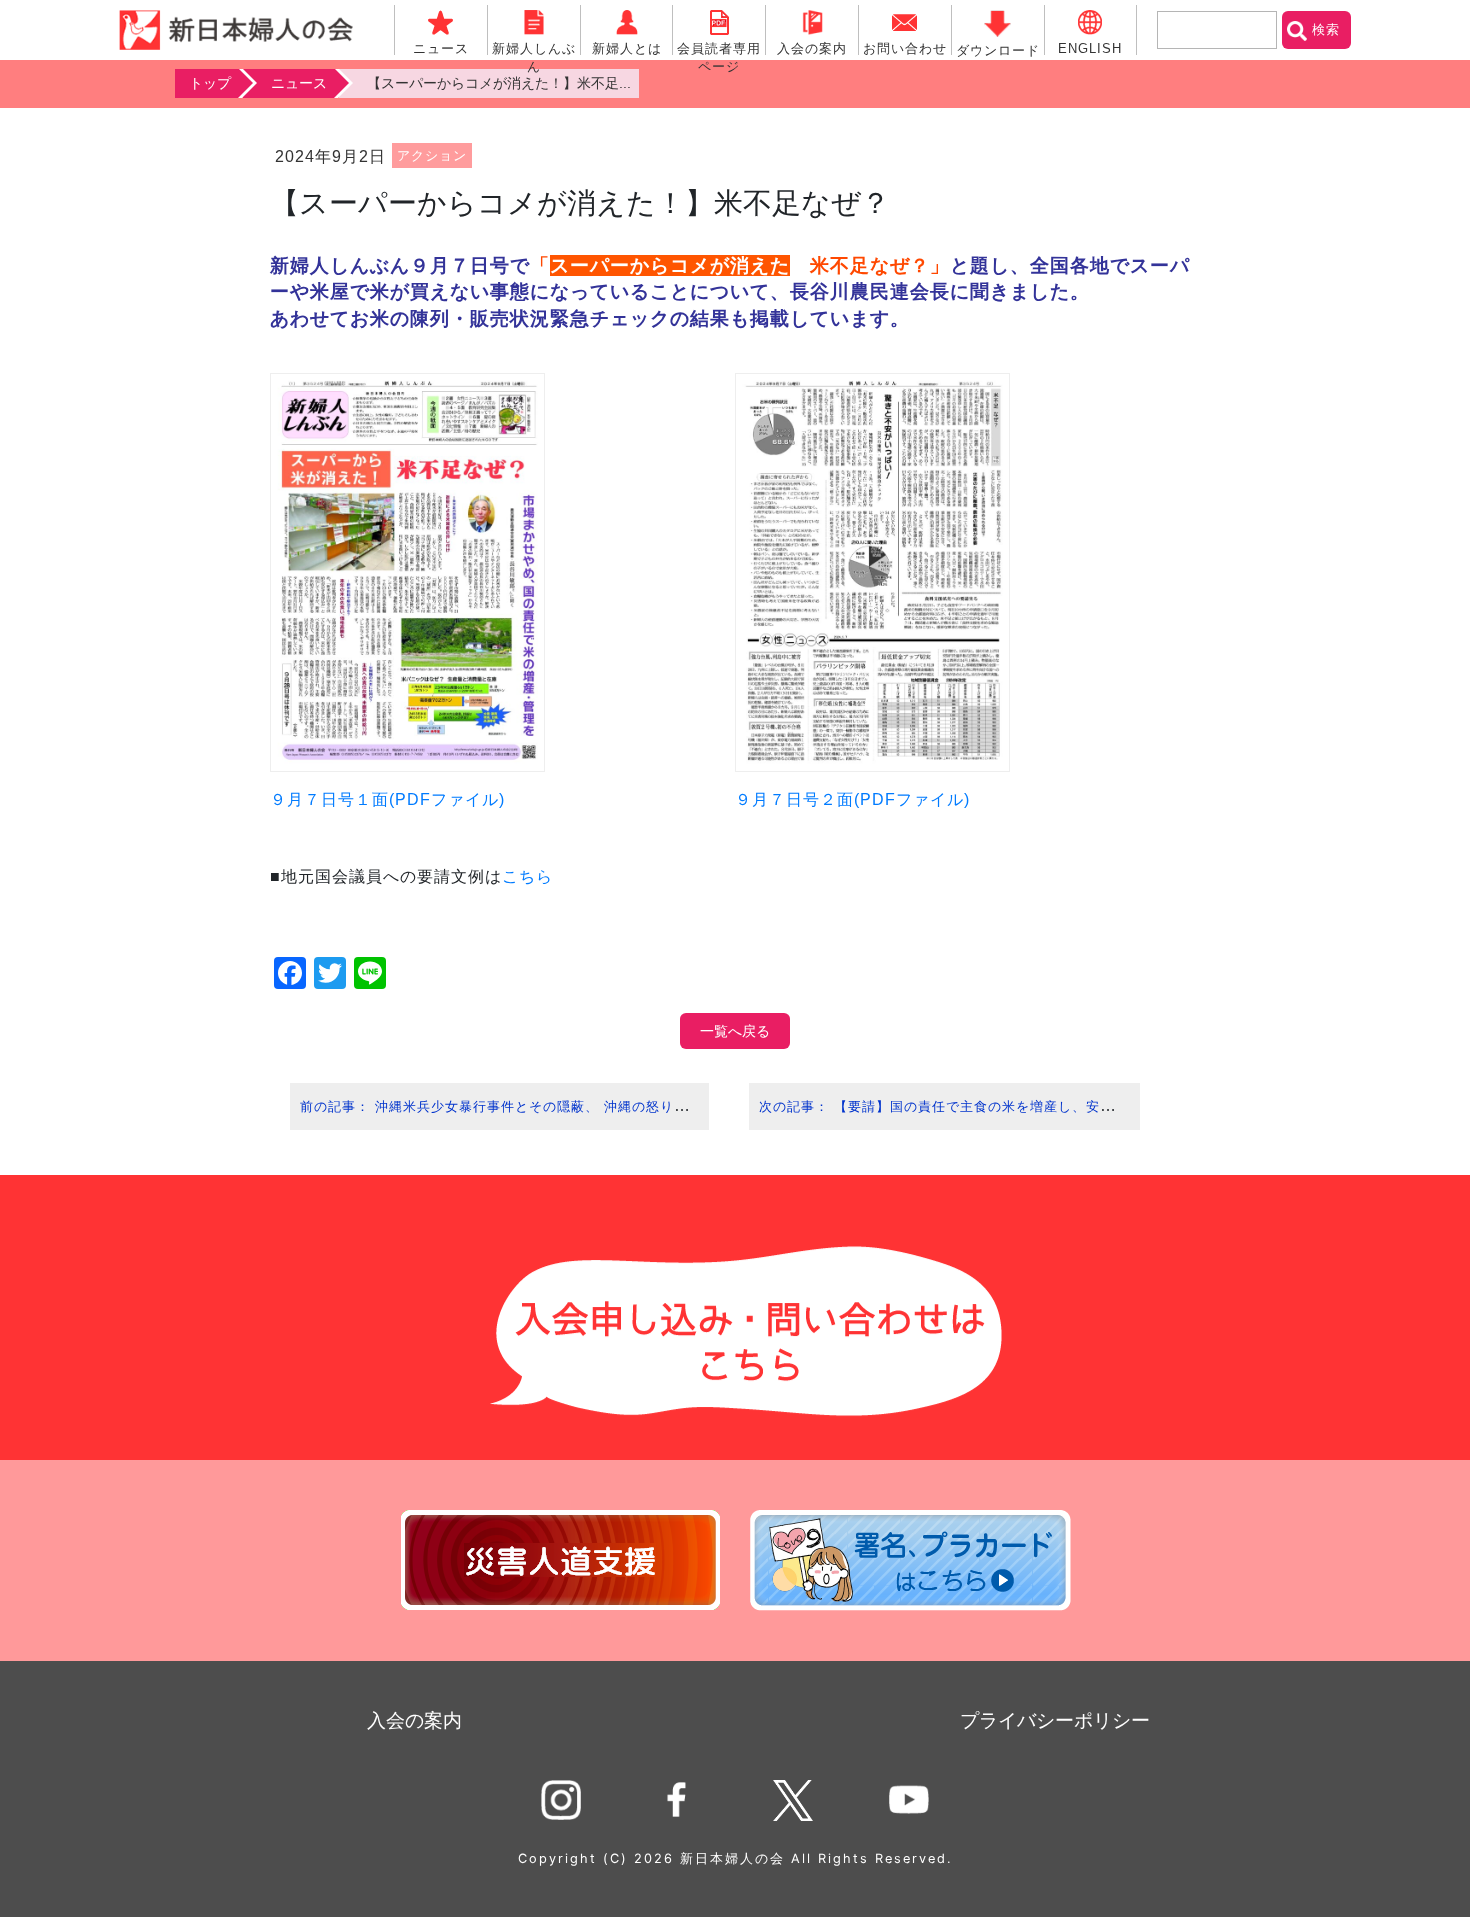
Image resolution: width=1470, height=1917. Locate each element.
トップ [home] (210, 83)
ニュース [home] (299, 83)
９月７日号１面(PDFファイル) (387, 799)
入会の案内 (414, 1720)
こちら (527, 876)
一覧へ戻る (735, 1031)
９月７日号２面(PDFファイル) (852, 799)
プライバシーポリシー (1055, 1720)
